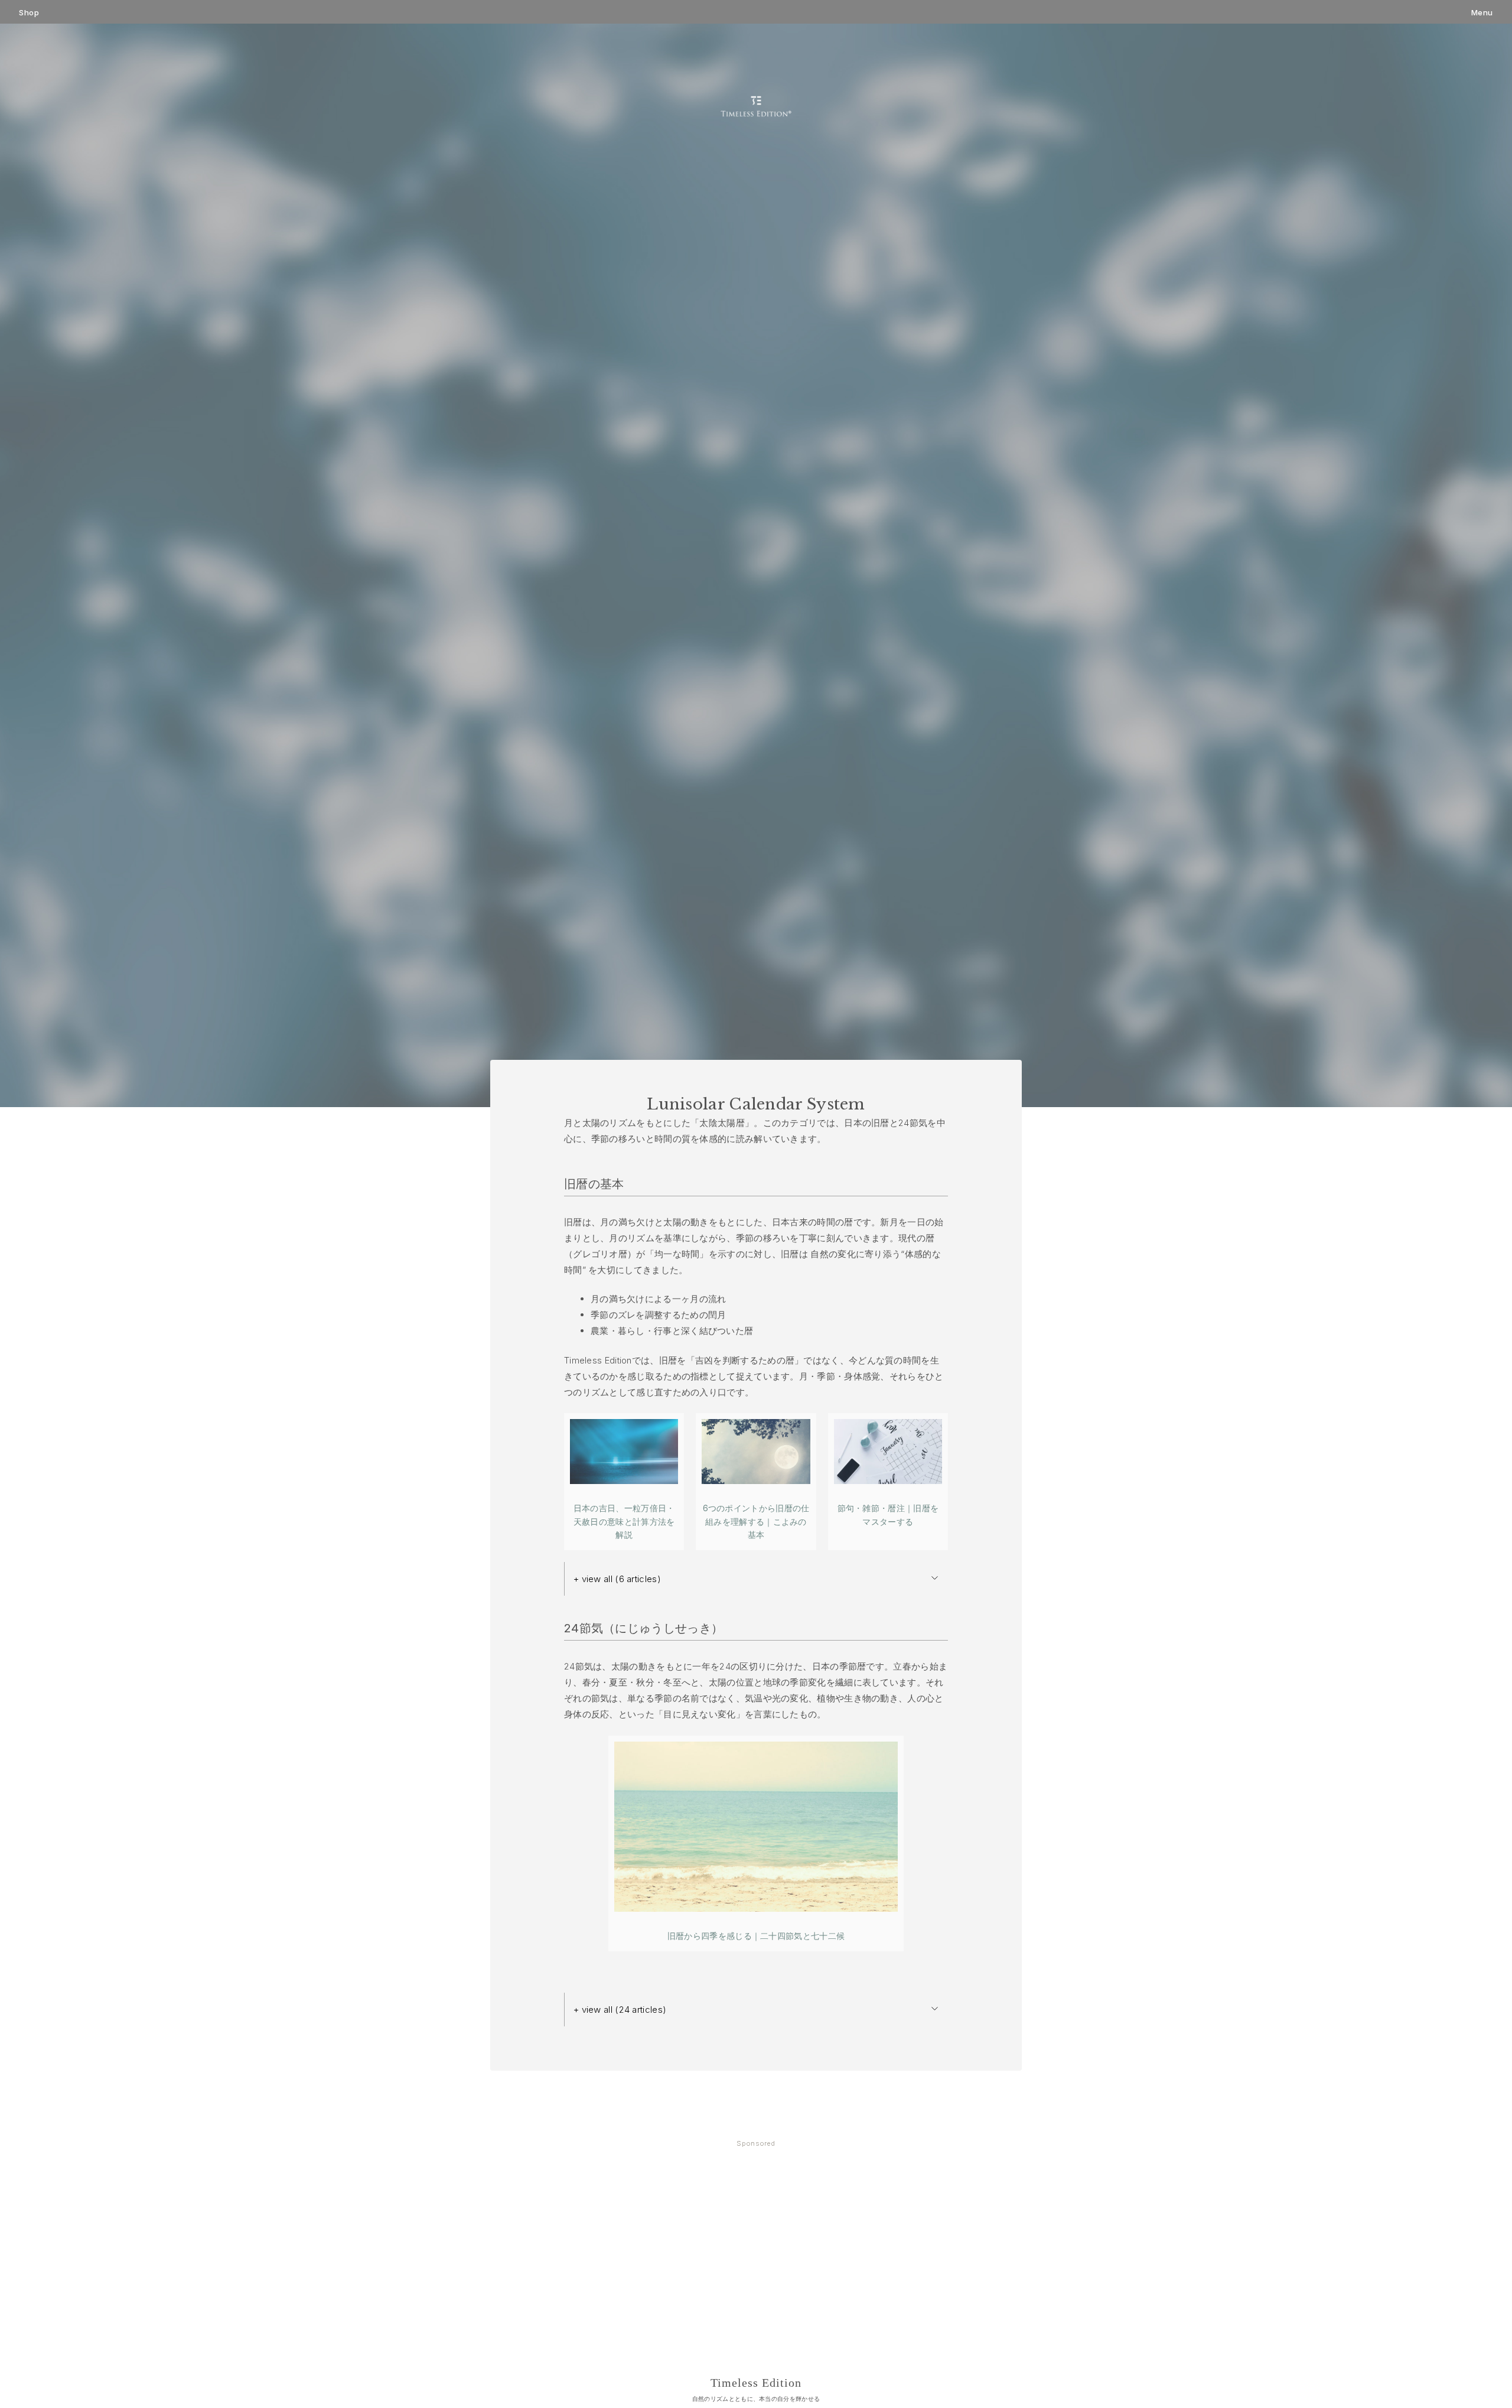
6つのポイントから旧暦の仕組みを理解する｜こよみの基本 (756, 1521)
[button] (756, 1579)
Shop (29, 13)
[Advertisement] (756, 2245)
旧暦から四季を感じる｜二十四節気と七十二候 (756, 1936)
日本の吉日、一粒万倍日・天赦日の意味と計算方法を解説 (624, 1521)
